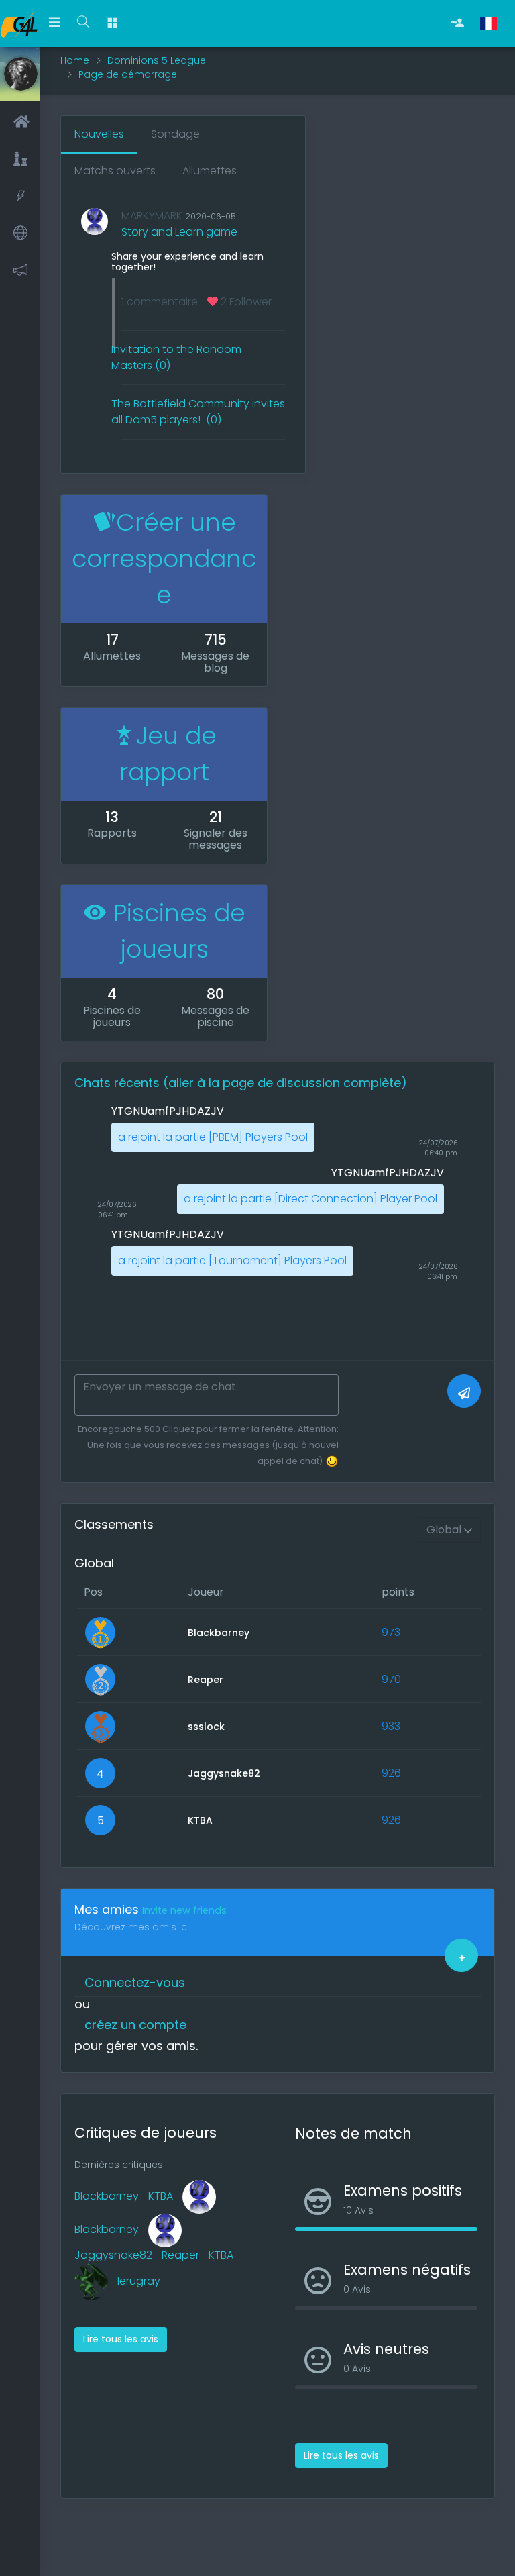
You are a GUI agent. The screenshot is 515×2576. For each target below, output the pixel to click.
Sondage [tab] (175, 134)
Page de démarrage (128, 74)
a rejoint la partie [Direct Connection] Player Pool (310, 1199)
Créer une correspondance (164, 559)
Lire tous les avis (121, 2339)
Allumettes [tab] (210, 171)
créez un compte (135, 2025)
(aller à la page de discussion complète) (285, 1083)
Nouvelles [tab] (99, 134)
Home (75, 60)
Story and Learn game (179, 232)
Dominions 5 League (157, 60)
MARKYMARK (152, 216)
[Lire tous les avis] (121, 2325)
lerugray (139, 2281)
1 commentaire (160, 302)
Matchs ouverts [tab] (115, 171)
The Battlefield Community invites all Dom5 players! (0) (198, 412)
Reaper (180, 2255)
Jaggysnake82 (113, 2255)
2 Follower (245, 302)
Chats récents (119, 1083)
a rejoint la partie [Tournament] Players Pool (232, 1260)
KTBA (161, 2196)
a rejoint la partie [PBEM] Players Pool (213, 1137)
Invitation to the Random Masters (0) (176, 357)
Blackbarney (107, 2196)
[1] (464, 1391)
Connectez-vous (135, 1982)
